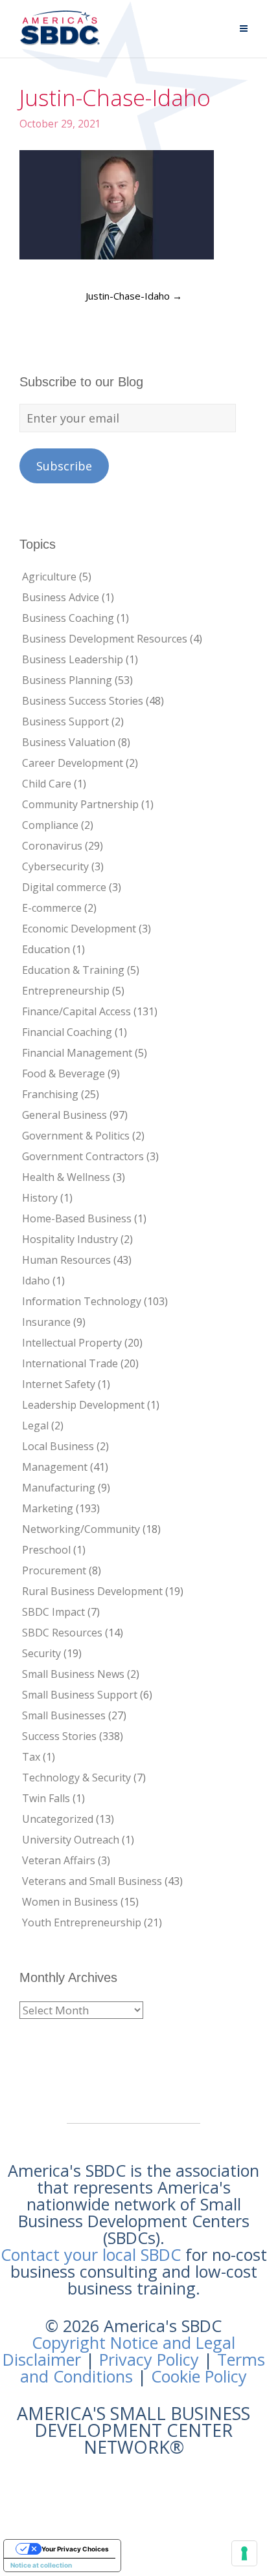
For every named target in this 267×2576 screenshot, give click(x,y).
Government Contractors (83, 1156)
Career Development (73, 763)
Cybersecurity (55, 866)
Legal (35, 1426)
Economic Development (79, 929)
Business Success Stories (83, 701)
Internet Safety (59, 1384)
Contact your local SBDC (91, 2254)
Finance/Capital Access (76, 1011)
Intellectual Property (72, 1343)
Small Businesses (64, 1715)
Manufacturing (59, 1488)
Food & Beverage (64, 1073)
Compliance (50, 825)
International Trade (70, 1363)
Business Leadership (73, 659)
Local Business (58, 1446)
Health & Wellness (66, 1177)
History (40, 1198)
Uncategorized (58, 1819)
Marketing (48, 1508)
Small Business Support (80, 1695)
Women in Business (70, 1902)
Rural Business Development (92, 1591)
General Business (64, 1115)
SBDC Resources (62, 1633)
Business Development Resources (105, 639)
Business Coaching (68, 618)
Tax (31, 1757)
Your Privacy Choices (75, 2549)
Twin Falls (46, 1798)
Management (55, 1467)
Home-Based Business (77, 1218)
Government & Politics (76, 1136)
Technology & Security (76, 1778)
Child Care (47, 784)
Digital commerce (64, 887)
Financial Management (77, 1053)
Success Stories (59, 1736)
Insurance (46, 1322)
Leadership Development (83, 1405)
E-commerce (52, 908)
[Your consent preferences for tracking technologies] (244, 2553)
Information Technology (82, 1301)
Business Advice (61, 597)
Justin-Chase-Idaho (134, 296)
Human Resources (66, 1260)
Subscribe (64, 466)
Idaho (36, 1281)
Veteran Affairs (59, 1860)
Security (41, 1653)
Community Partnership (80, 804)
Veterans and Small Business (92, 1881)
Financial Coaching (67, 1032)
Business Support (65, 721)
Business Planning (67, 680)
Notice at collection (41, 2565)
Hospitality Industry (70, 1239)
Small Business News (73, 1674)
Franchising (50, 1094)
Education (46, 949)
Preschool (46, 1550)
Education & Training (73, 970)
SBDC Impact (53, 1612)
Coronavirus (52, 846)
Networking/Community (81, 1529)
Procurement (54, 1570)
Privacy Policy (149, 2359)
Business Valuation (69, 742)
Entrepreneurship (66, 991)
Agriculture (49, 577)
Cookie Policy (199, 2376)
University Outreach (71, 1840)
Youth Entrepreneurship (82, 1922)
